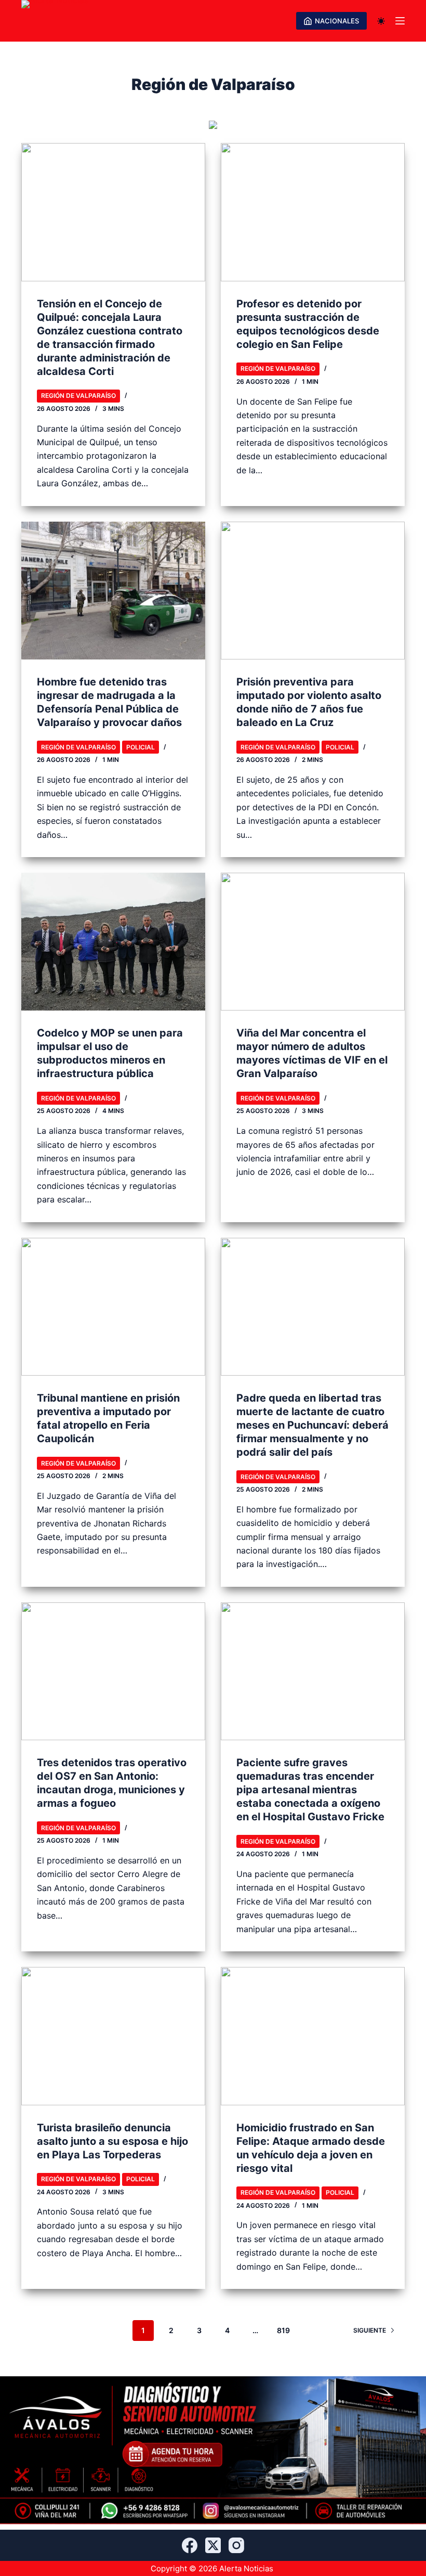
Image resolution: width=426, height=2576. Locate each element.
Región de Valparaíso (78, 396)
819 (283, 2330)
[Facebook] (190, 2545)
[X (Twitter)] (213, 2545)
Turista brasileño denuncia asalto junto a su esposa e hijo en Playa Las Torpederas (112, 2141)
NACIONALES (337, 21)
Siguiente (370, 2330)
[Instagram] (236, 2545)
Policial (141, 747)
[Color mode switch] (381, 21)
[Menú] (400, 21)
